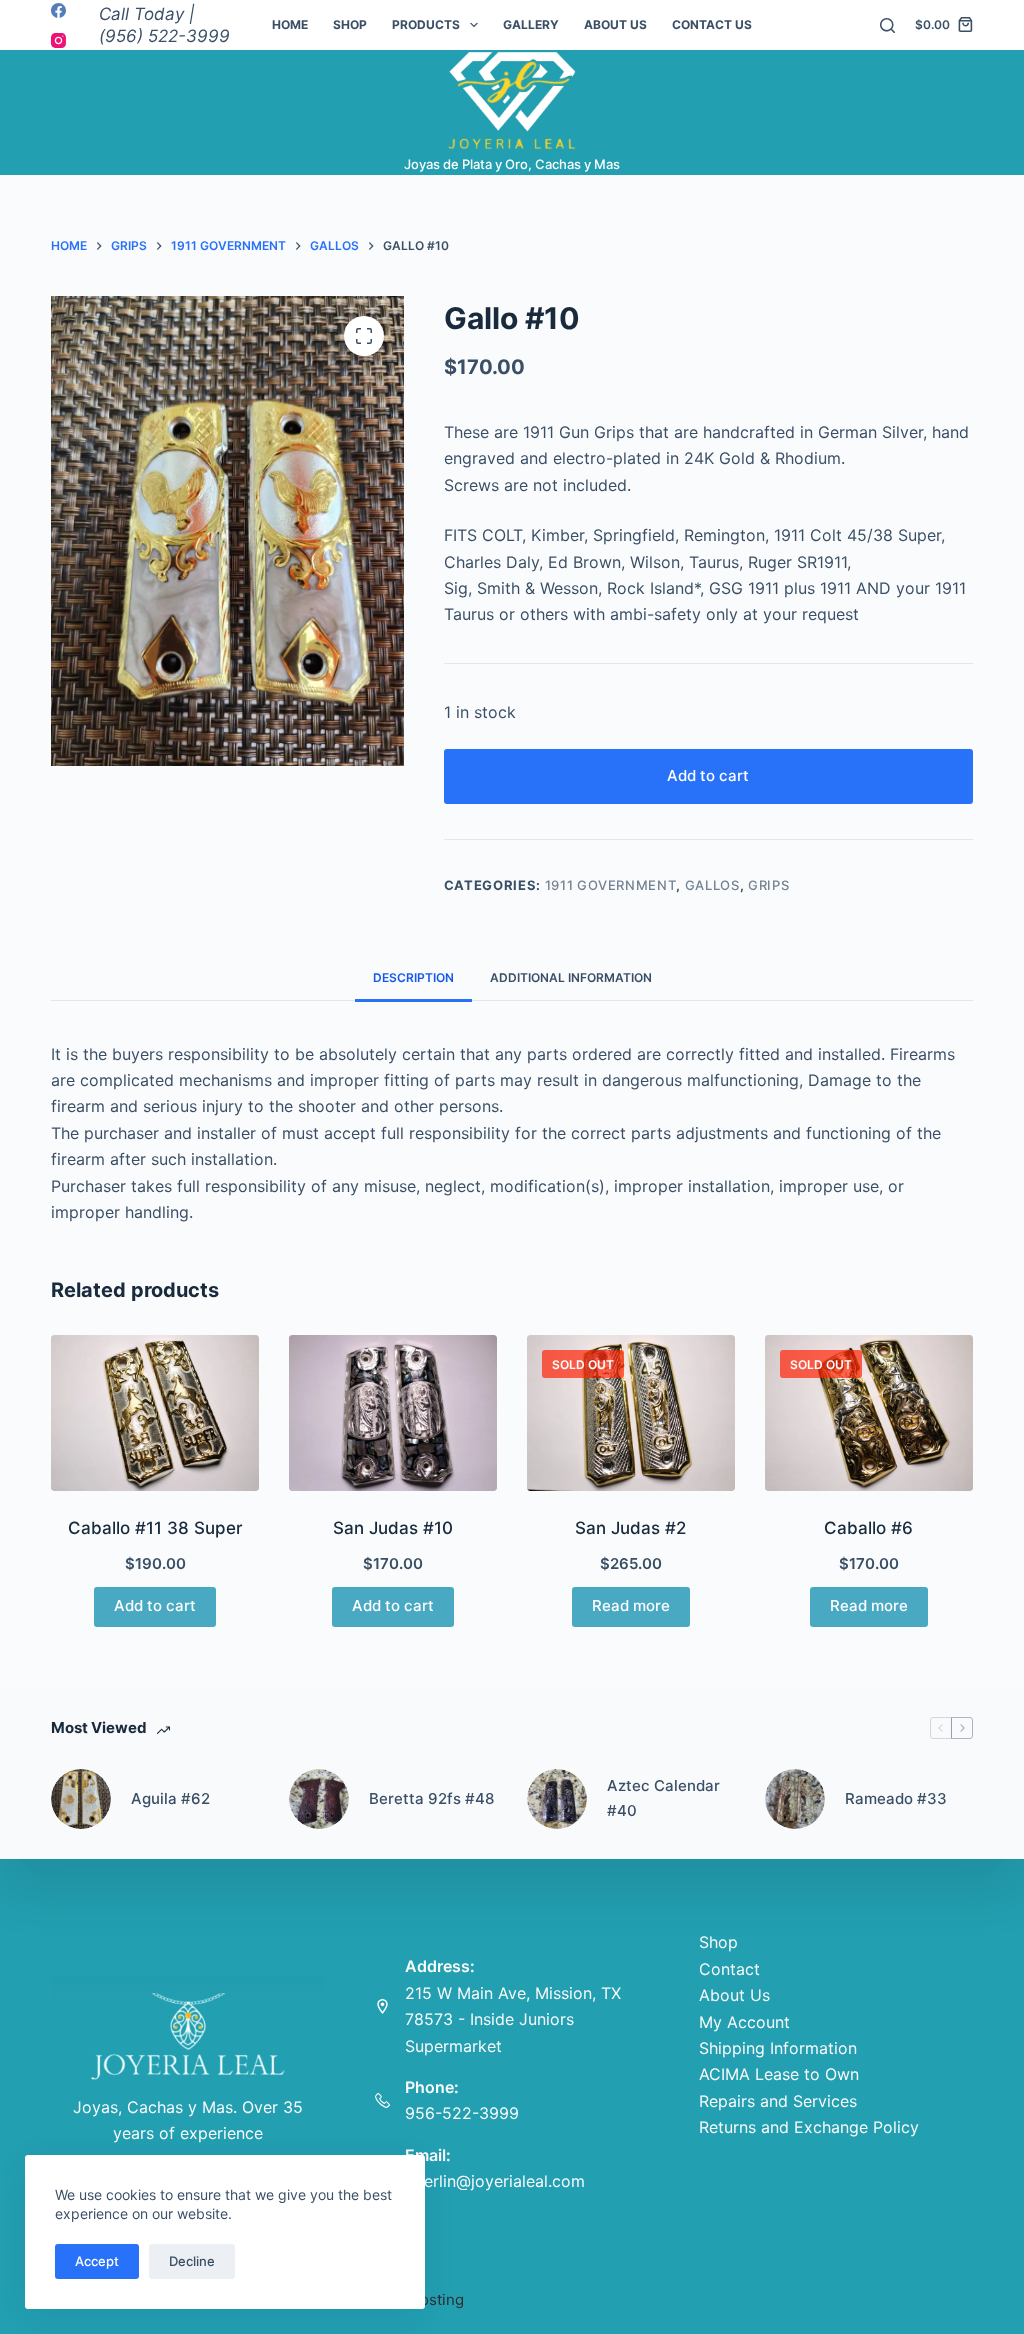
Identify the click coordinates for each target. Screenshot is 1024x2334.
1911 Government (611, 885)
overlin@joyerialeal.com (495, 2181)
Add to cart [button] (155, 1605)
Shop (350, 24)
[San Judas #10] (393, 1413)
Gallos (712, 885)
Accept (97, 2261)
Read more (631, 1605)
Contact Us (712, 24)
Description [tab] (413, 977)
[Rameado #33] (795, 1799)
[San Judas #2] (631, 1413)
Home (290, 24)
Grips (768, 885)
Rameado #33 (896, 1798)
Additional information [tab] (571, 977)
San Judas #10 (393, 1528)
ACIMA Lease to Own (779, 2074)
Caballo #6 (868, 1528)
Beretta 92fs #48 (431, 1798)
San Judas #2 (630, 1528)
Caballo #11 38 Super (155, 1528)
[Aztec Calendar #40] (557, 1799)
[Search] (887, 25)
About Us (615, 24)
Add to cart (708, 775)
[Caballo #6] (869, 1413)
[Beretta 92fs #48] (319, 1799)
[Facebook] (58, 10)
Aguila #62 (170, 1798)
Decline (192, 2261)
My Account (744, 2022)
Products (426, 24)
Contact (729, 1969)
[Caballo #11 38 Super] (155, 1413)
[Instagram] (58, 40)
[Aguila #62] (81, 1799)
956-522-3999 (462, 2113)
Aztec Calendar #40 (663, 1798)
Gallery (531, 24)
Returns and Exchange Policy (809, 2127)
